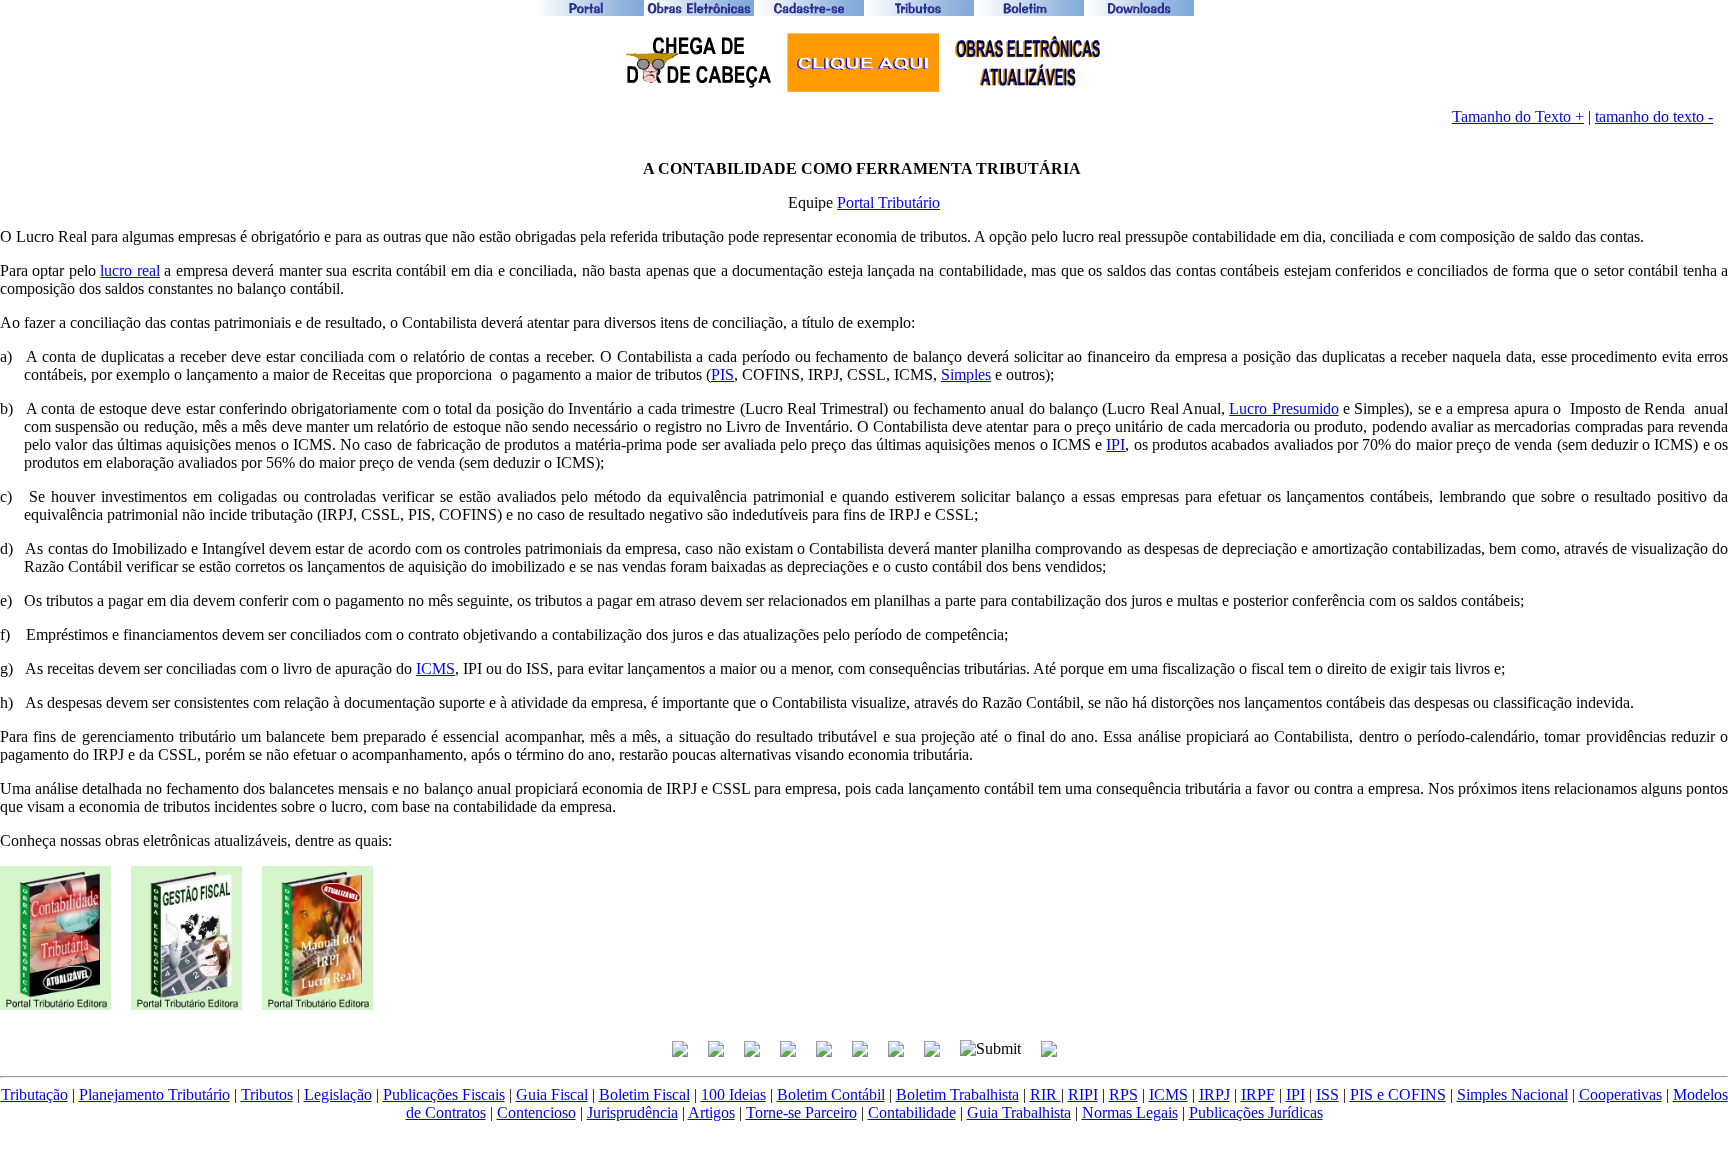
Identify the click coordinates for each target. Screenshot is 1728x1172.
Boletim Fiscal (644, 1094)
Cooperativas (1620, 1094)
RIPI (1083, 1094)
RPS (1123, 1094)
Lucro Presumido (1283, 408)
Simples (966, 374)
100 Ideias (733, 1094)
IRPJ (1214, 1094)
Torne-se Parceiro (801, 1112)
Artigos (711, 1112)
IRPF (1258, 1094)
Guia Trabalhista (1019, 1112)
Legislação (338, 1094)
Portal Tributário (888, 202)
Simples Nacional (1512, 1094)
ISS (1327, 1094)
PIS (722, 374)
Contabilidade (912, 1112)
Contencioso (536, 1112)
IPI (1115, 444)
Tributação (34, 1094)
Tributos (267, 1094)
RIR (1045, 1094)
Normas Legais (1130, 1112)
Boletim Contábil (831, 1094)
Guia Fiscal (552, 1094)
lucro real (129, 270)
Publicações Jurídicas (1256, 1112)
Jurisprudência (632, 1112)
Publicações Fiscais (444, 1094)
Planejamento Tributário (154, 1094)
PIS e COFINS (1398, 1094)
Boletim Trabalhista (957, 1094)
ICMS (435, 668)
